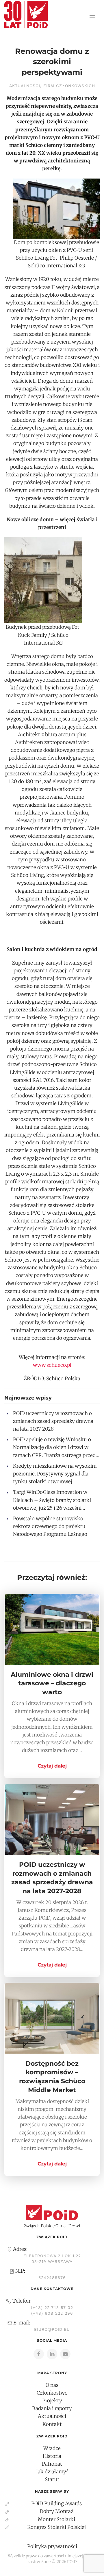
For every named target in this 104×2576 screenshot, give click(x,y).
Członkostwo (52, 2393)
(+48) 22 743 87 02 (52, 2307)
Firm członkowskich (69, 86)
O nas (52, 2385)
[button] (92, 17)
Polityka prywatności (52, 2546)
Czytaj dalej (52, 1766)
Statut (52, 2479)
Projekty (52, 2401)
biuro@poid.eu (52, 2329)
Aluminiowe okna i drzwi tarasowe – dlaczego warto (52, 1683)
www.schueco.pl (52, 1365)
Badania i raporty (52, 2408)
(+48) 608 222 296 (52, 2313)
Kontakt (52, 2424)
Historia (52, 2456)
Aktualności (25, 86)
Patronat (52, 2464)
